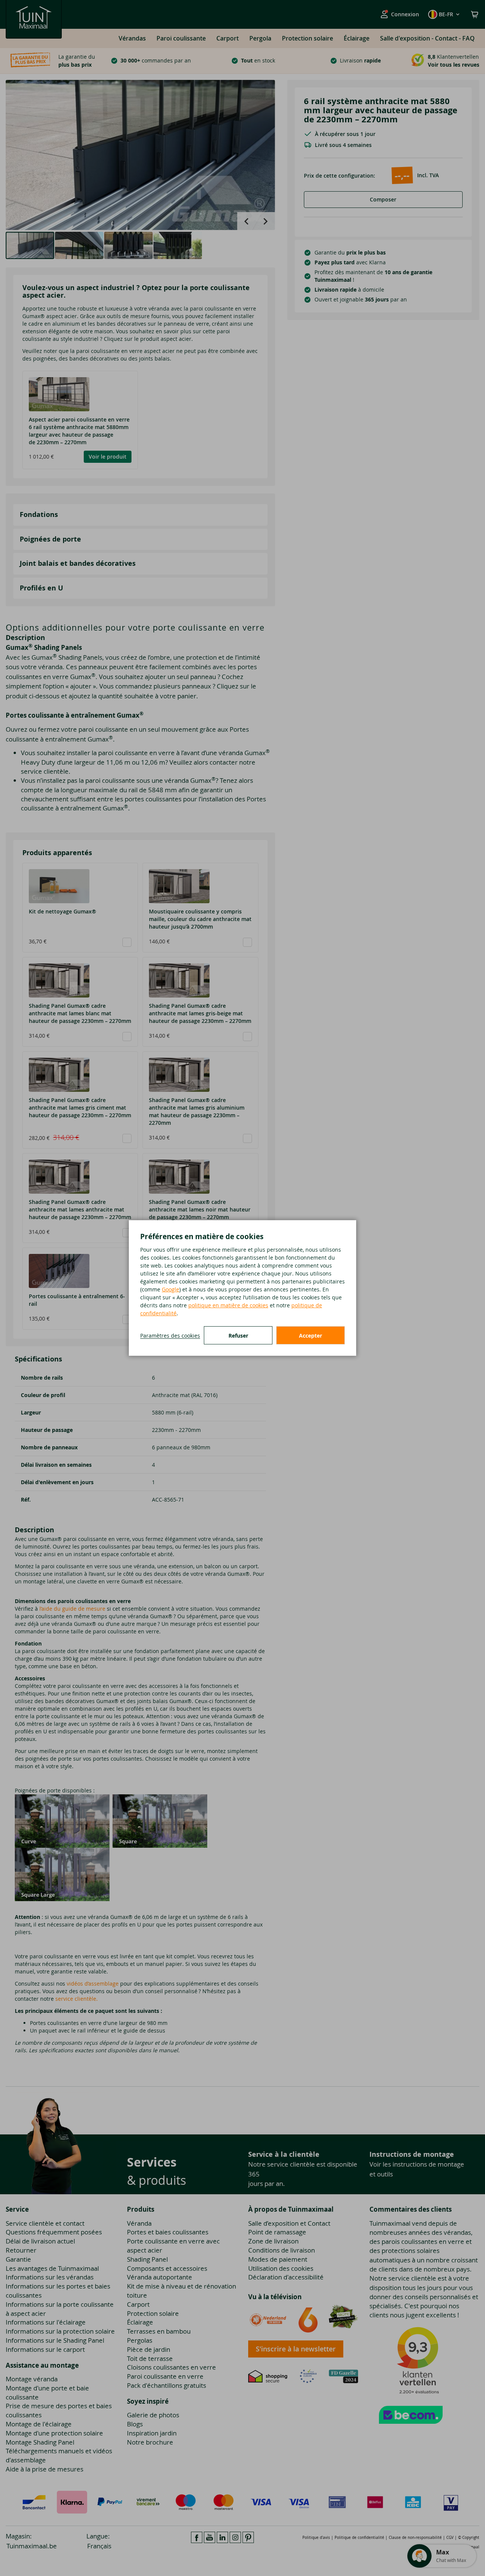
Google (171, 1289)
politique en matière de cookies (228, 1305)
